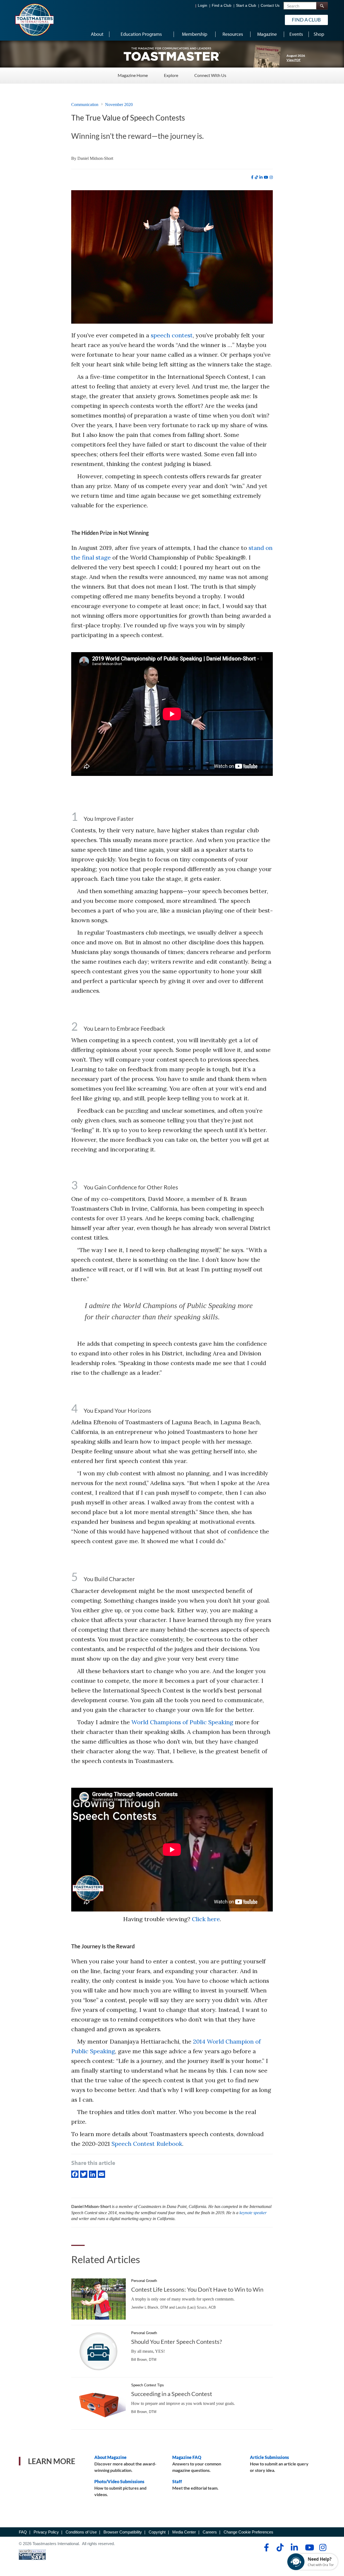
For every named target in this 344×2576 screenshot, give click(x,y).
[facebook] (252, 177)
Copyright (157, 2532)
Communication (85, 105)
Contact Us (270, 6)
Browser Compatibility (123, 2532)
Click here (206, 1919)
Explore (171, 75)
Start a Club (246, 6)
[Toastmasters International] (34, 19)
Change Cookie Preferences (248, 2532)
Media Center (184, 2532)
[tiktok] (256, 177)
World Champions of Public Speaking (182, 1722)
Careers (210, 2532)
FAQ (23, 2532)
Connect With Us (210, 75)
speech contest (172, 335)
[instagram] (271, 177)
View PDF (294, 60)
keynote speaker (253, 2213)
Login (203, 6)
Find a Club (222, 6)
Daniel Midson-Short (95, 158)
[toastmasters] (172, 54)
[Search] (322, 6)
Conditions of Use (81, 2532)
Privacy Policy (46, 2532)
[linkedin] (261, 177)
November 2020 (119, 105)
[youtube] (266, 177)
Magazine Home (133, 75)
